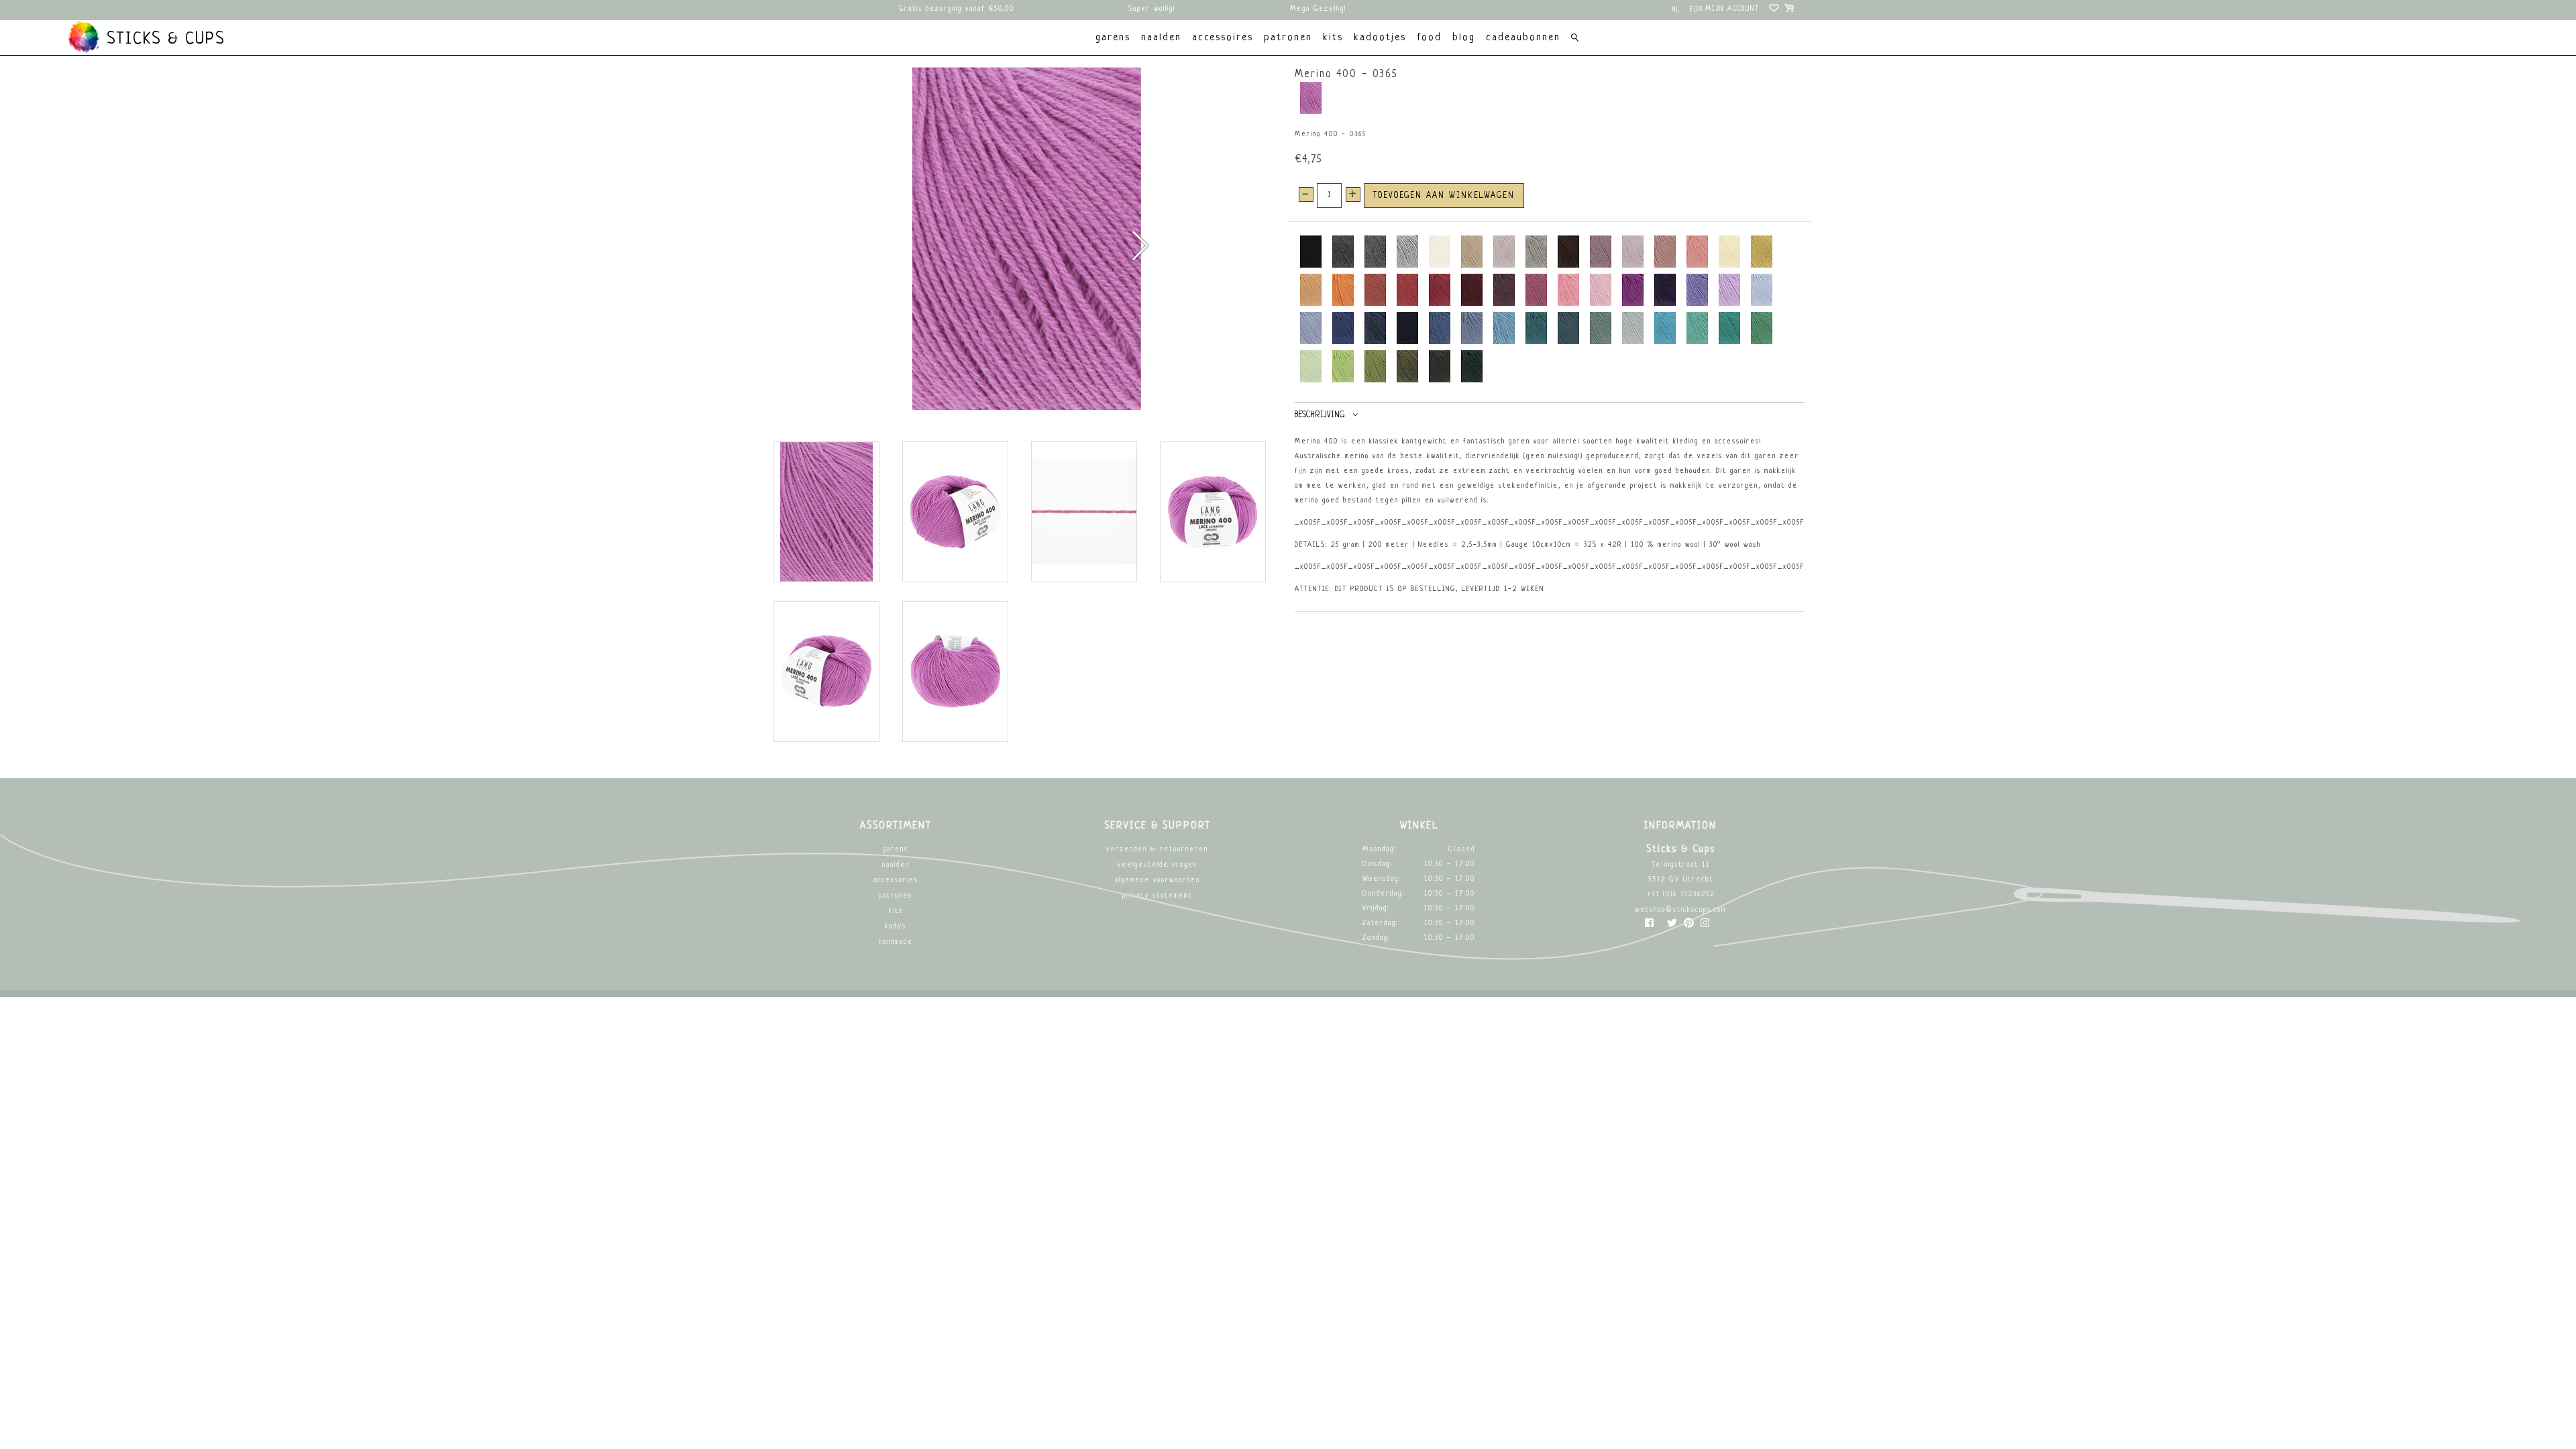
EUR (1697, 10)
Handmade (896, 942)
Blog (1464, 38)
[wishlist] (1775, 10)
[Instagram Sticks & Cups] (1705, 926)
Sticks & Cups (163, 40)
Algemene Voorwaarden (1158, 880)
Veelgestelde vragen (1158, 865)
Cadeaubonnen (1523, 38)
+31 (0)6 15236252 (1681, 895)
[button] (1139, 246)
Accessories (896, 880)
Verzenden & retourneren (1157, 850)
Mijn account (1732, 9)
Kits (896, 911)
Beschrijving (1320, 415)
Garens (896, 850)
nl (1676, 10)
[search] (1575, 39)
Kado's (896, 927)
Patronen (896, 896)
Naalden (896, 865)
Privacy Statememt (1158, 896)
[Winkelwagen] (1790, 10)
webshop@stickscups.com (1680, 910)
